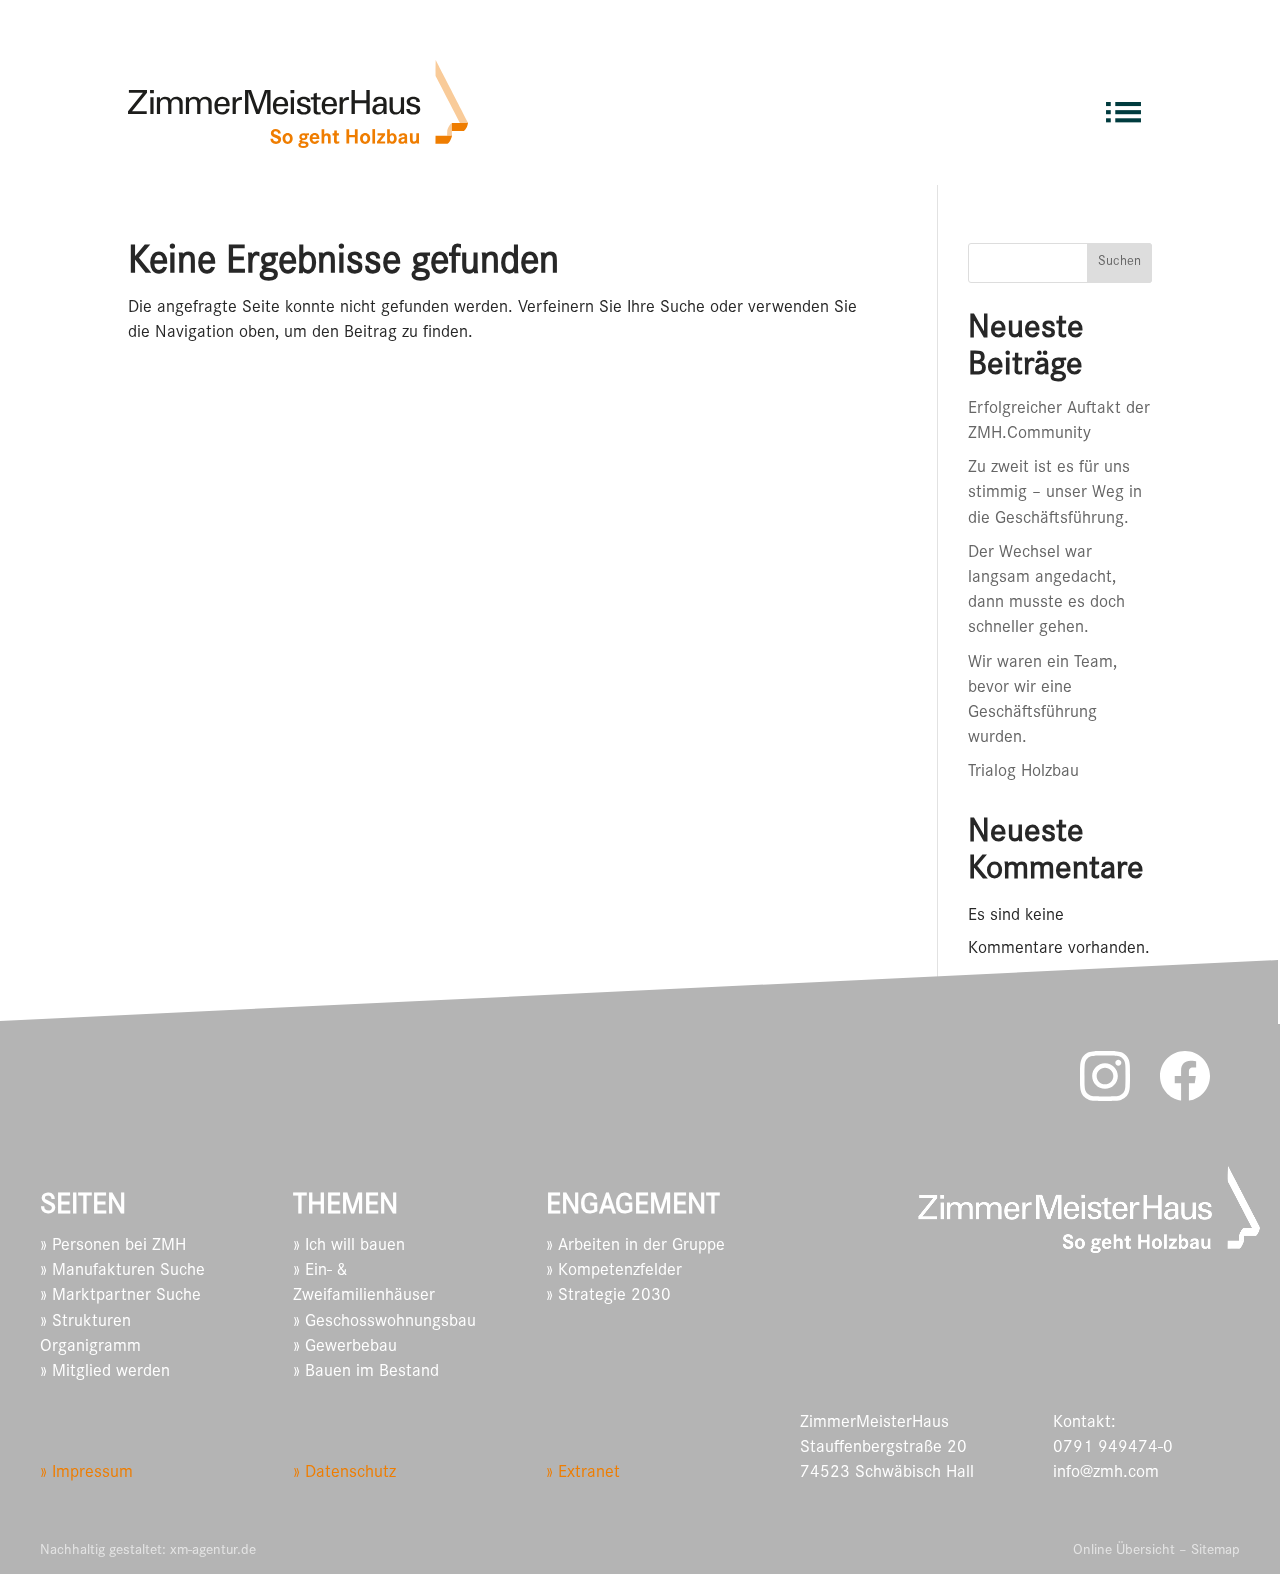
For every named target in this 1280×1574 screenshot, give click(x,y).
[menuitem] (1123, 103)
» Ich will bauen (349, 1247)
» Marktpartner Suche (120, 1297)
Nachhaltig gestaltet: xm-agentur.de (148, 1551)
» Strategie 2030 (608, 1297)
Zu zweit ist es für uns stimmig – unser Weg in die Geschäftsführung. (1055, 494)
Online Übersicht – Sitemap (1156, 1551)
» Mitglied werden (105, 1373)
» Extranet (583, 1474)
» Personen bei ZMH (113, 1247)
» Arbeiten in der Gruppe (635, 1247)
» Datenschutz (344, 1474)
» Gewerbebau (345, 1348)
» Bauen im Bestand (366, 1373)
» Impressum (86, 1474)
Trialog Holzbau (1023, 773)
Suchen (1119, 263)
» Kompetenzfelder (614, 1272)
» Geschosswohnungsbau (384, 1323)
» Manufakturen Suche (122, 1272)
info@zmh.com (1106, 1474)
